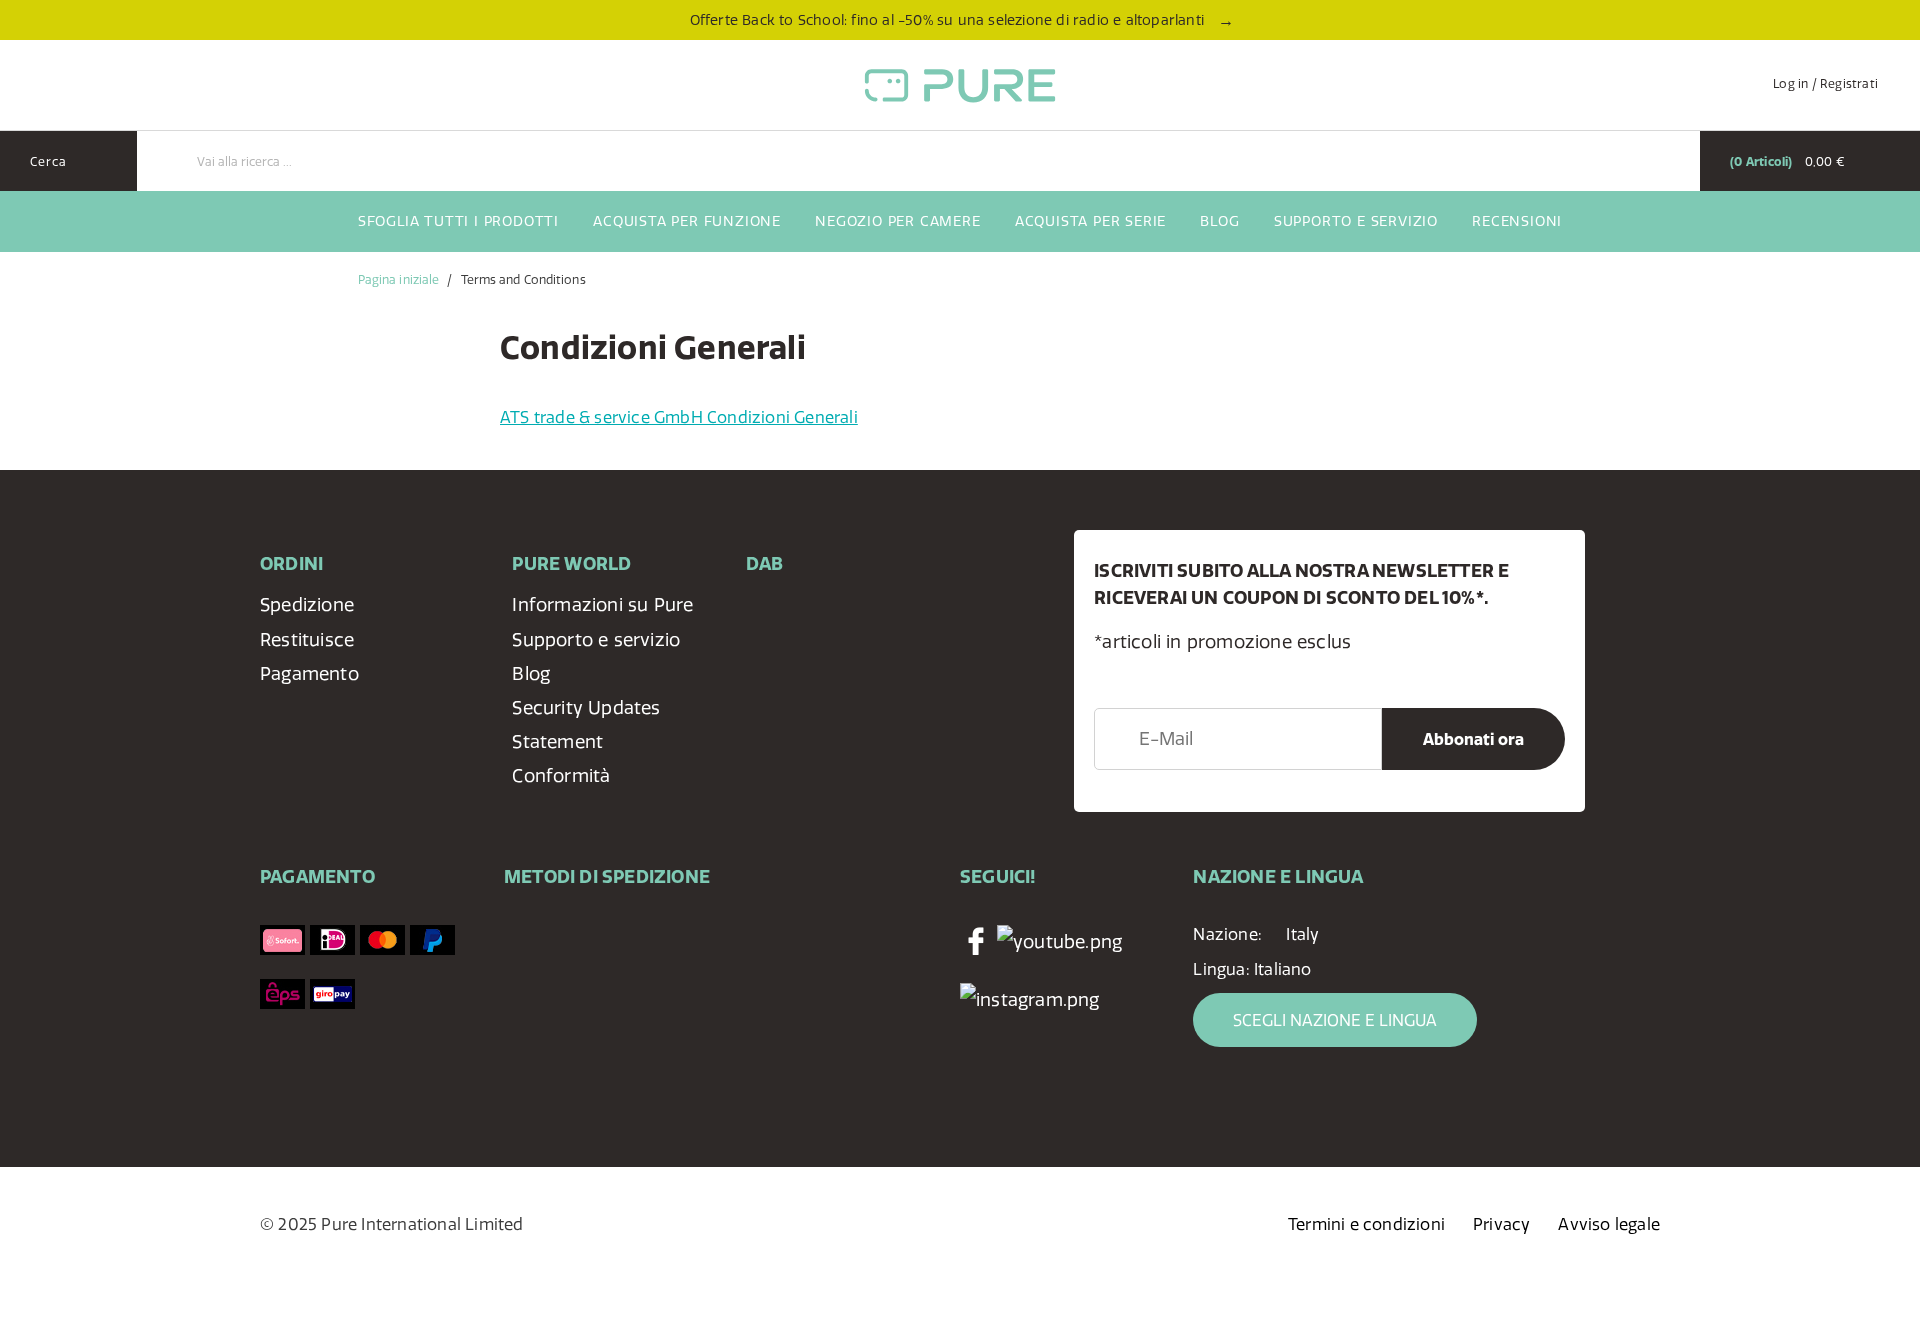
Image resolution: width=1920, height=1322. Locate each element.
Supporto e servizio (1356, 221)
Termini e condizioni (1366, 1224)
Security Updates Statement (586, 724)
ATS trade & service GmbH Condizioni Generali (679, 417)
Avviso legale (1609, 1224)
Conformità (561, 775)
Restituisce (307, 639)
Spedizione (307, 604)
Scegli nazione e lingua (1335, 1020)
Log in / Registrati (1825, 83)
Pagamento (309, 673)
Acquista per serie (1090, 221)
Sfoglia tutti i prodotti (458, 221)
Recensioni (1517, 221)
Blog (1219, 221)
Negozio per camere (897, 221)
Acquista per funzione (687, 221)
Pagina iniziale (399, 279)
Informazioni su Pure (602, 604)
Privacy (1501, 1224)
